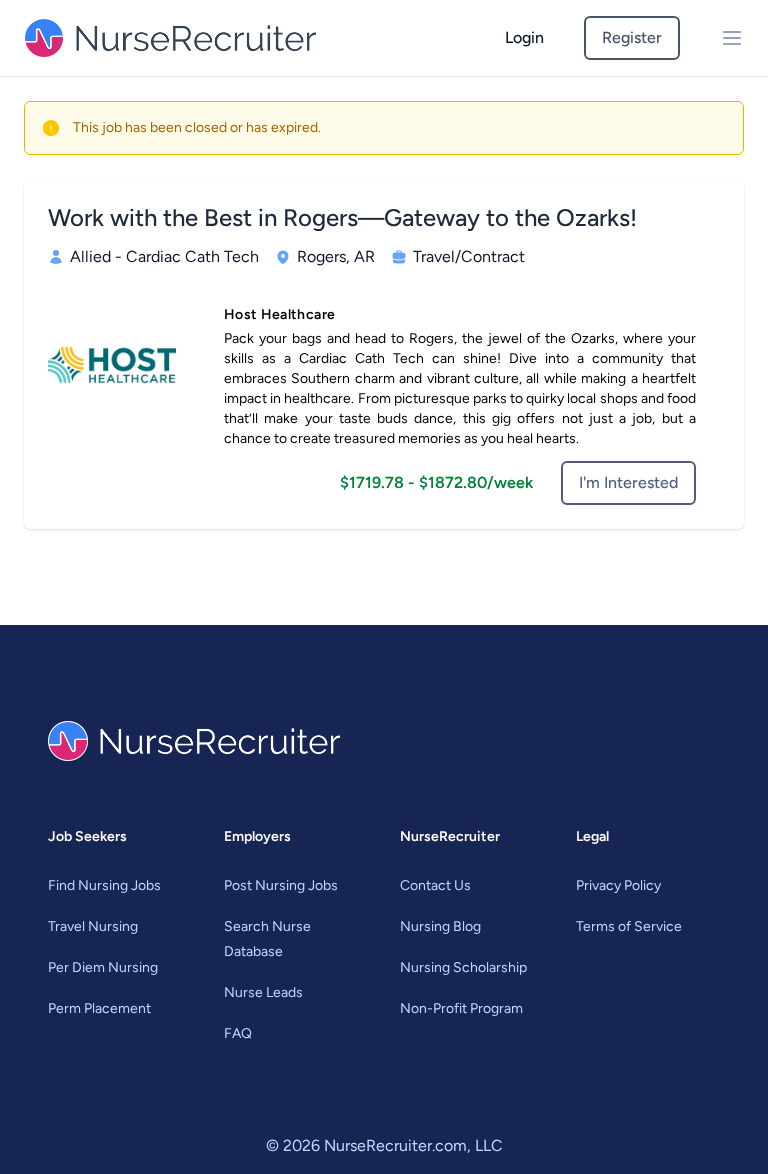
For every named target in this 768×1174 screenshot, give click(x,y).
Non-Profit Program (461, 1008)
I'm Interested (628, 482)
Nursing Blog (440, 926)
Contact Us (435, 885)
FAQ (238, 1033)
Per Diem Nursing (103, 967)
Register (632, 37)
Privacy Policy (618, 885)
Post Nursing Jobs (281, 885)
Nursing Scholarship (463, 967)
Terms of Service (629, 926)
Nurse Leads (263, 992)
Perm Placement (99, 1008)
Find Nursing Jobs (104, 885)
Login (524, 37)
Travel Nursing (93, 926)
